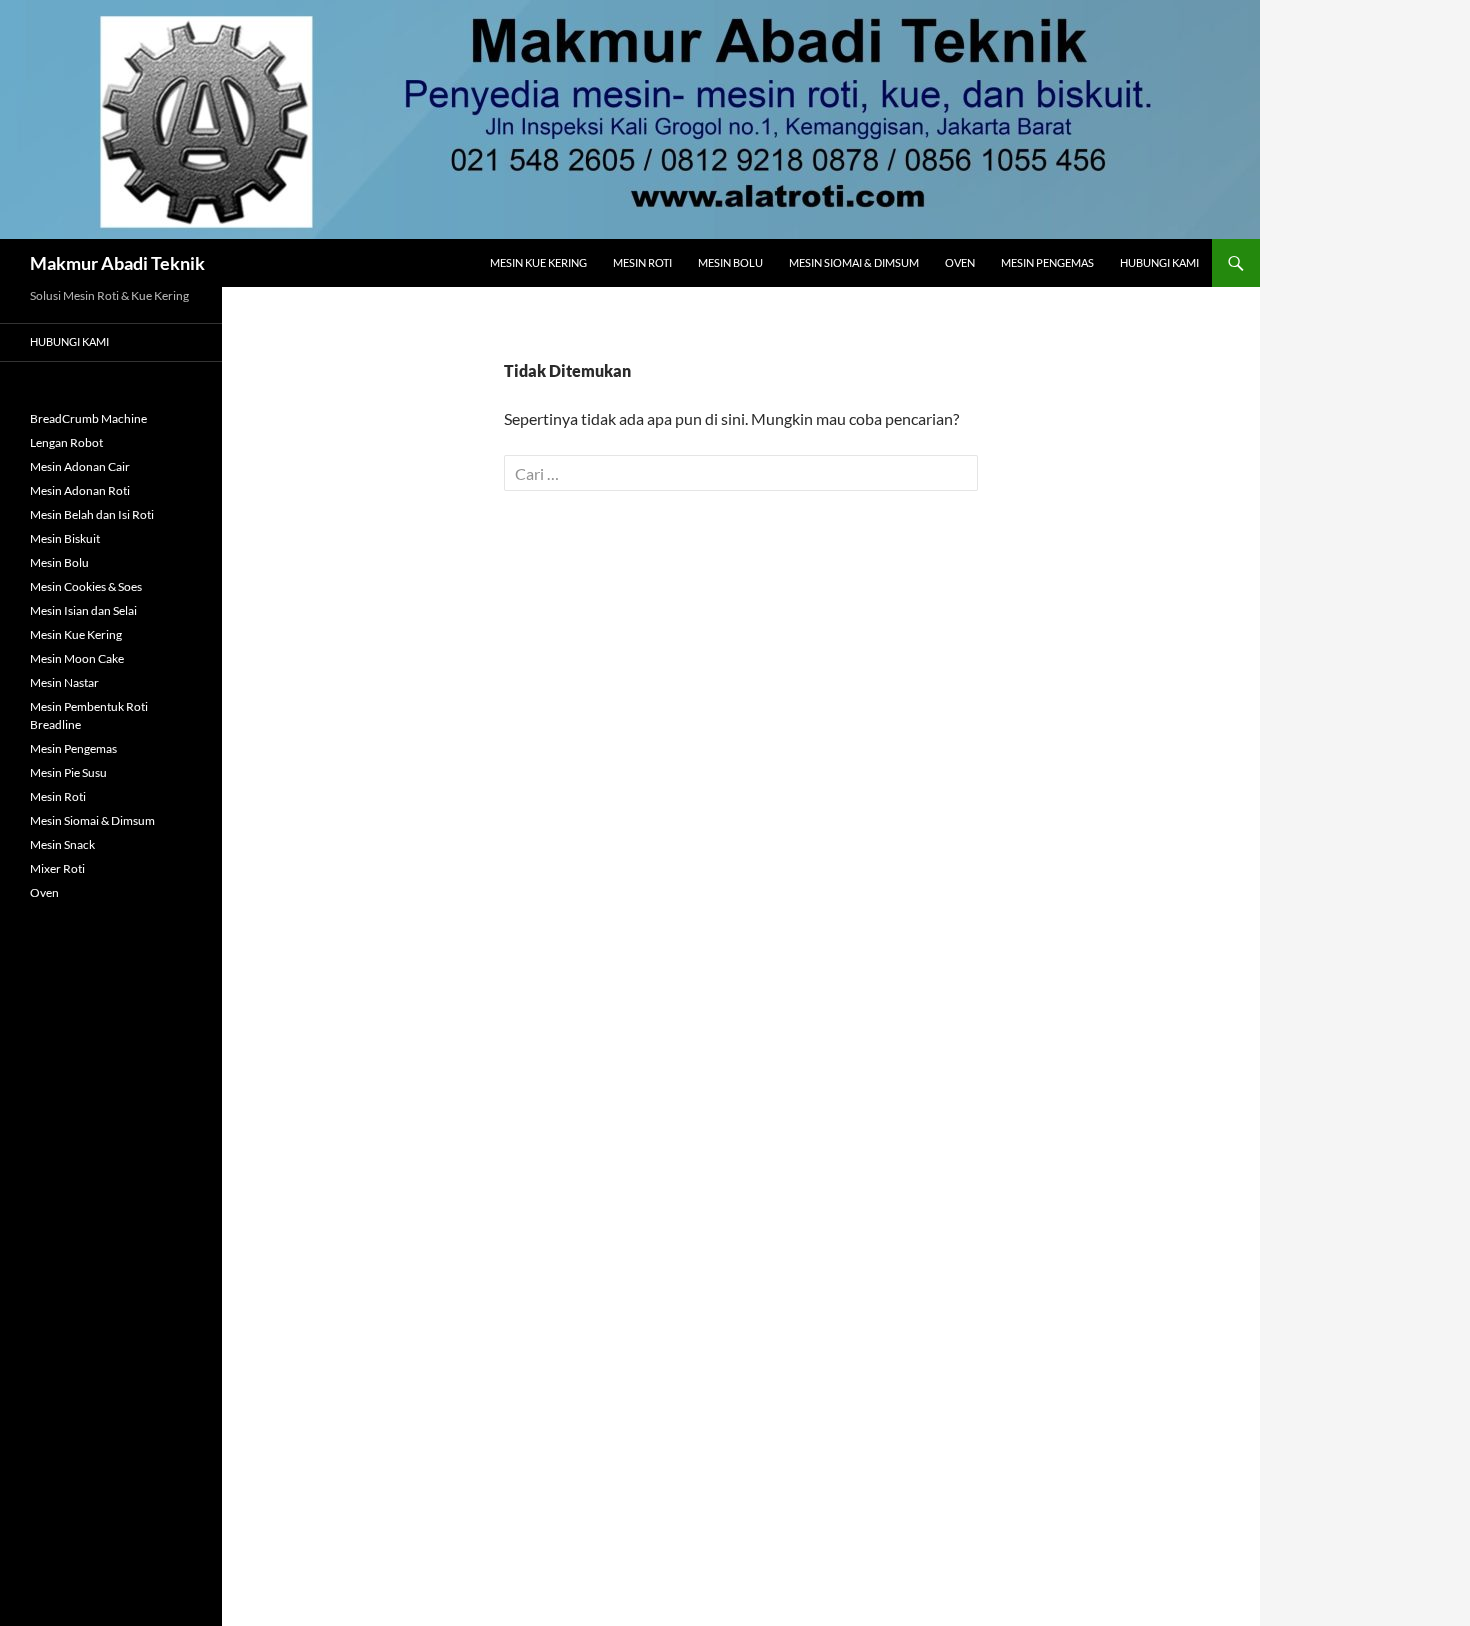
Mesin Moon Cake (77, 658)
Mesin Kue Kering (538, 262)
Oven (960, 262)
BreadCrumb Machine (88, 418)
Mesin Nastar (64, 682)
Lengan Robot (66, 442)
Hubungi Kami (1159, 262)
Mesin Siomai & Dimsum (854, 262)
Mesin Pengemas (1047, 262)
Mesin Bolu (730, 262)
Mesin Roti (642, 262)
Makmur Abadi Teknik (117, 263)
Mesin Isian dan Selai (83, 610)
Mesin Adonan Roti (80, 490)
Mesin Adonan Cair (80, 466)
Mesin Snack (62, 844)
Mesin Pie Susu (68, 772)
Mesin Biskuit (65, 538)
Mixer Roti (57, 868)
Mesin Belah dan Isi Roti (92, 514)
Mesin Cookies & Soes (86, 586)
